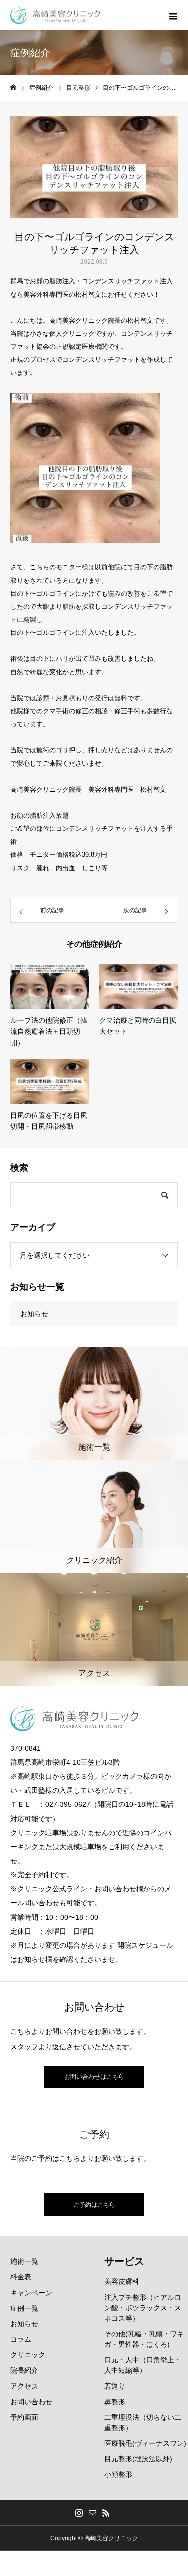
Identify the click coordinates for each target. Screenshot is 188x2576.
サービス (124, 2261)
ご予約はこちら (94, 2205)
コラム (21, 2339)
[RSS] (106, 2513)
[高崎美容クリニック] (55, 15)
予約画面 (24, 2417)
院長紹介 (24, 2370)
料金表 (21, 2277)
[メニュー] (173, 15)
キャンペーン (31, 2293)
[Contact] (92, 2513)
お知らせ (34, 1314)
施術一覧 (24, 2261)
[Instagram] (79, 2513)
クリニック (28, 2355)
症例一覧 (24, 2308)
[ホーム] (13, 88)
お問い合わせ (31, 2402)
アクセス (24, 2386)
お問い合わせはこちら (94, 2077)
